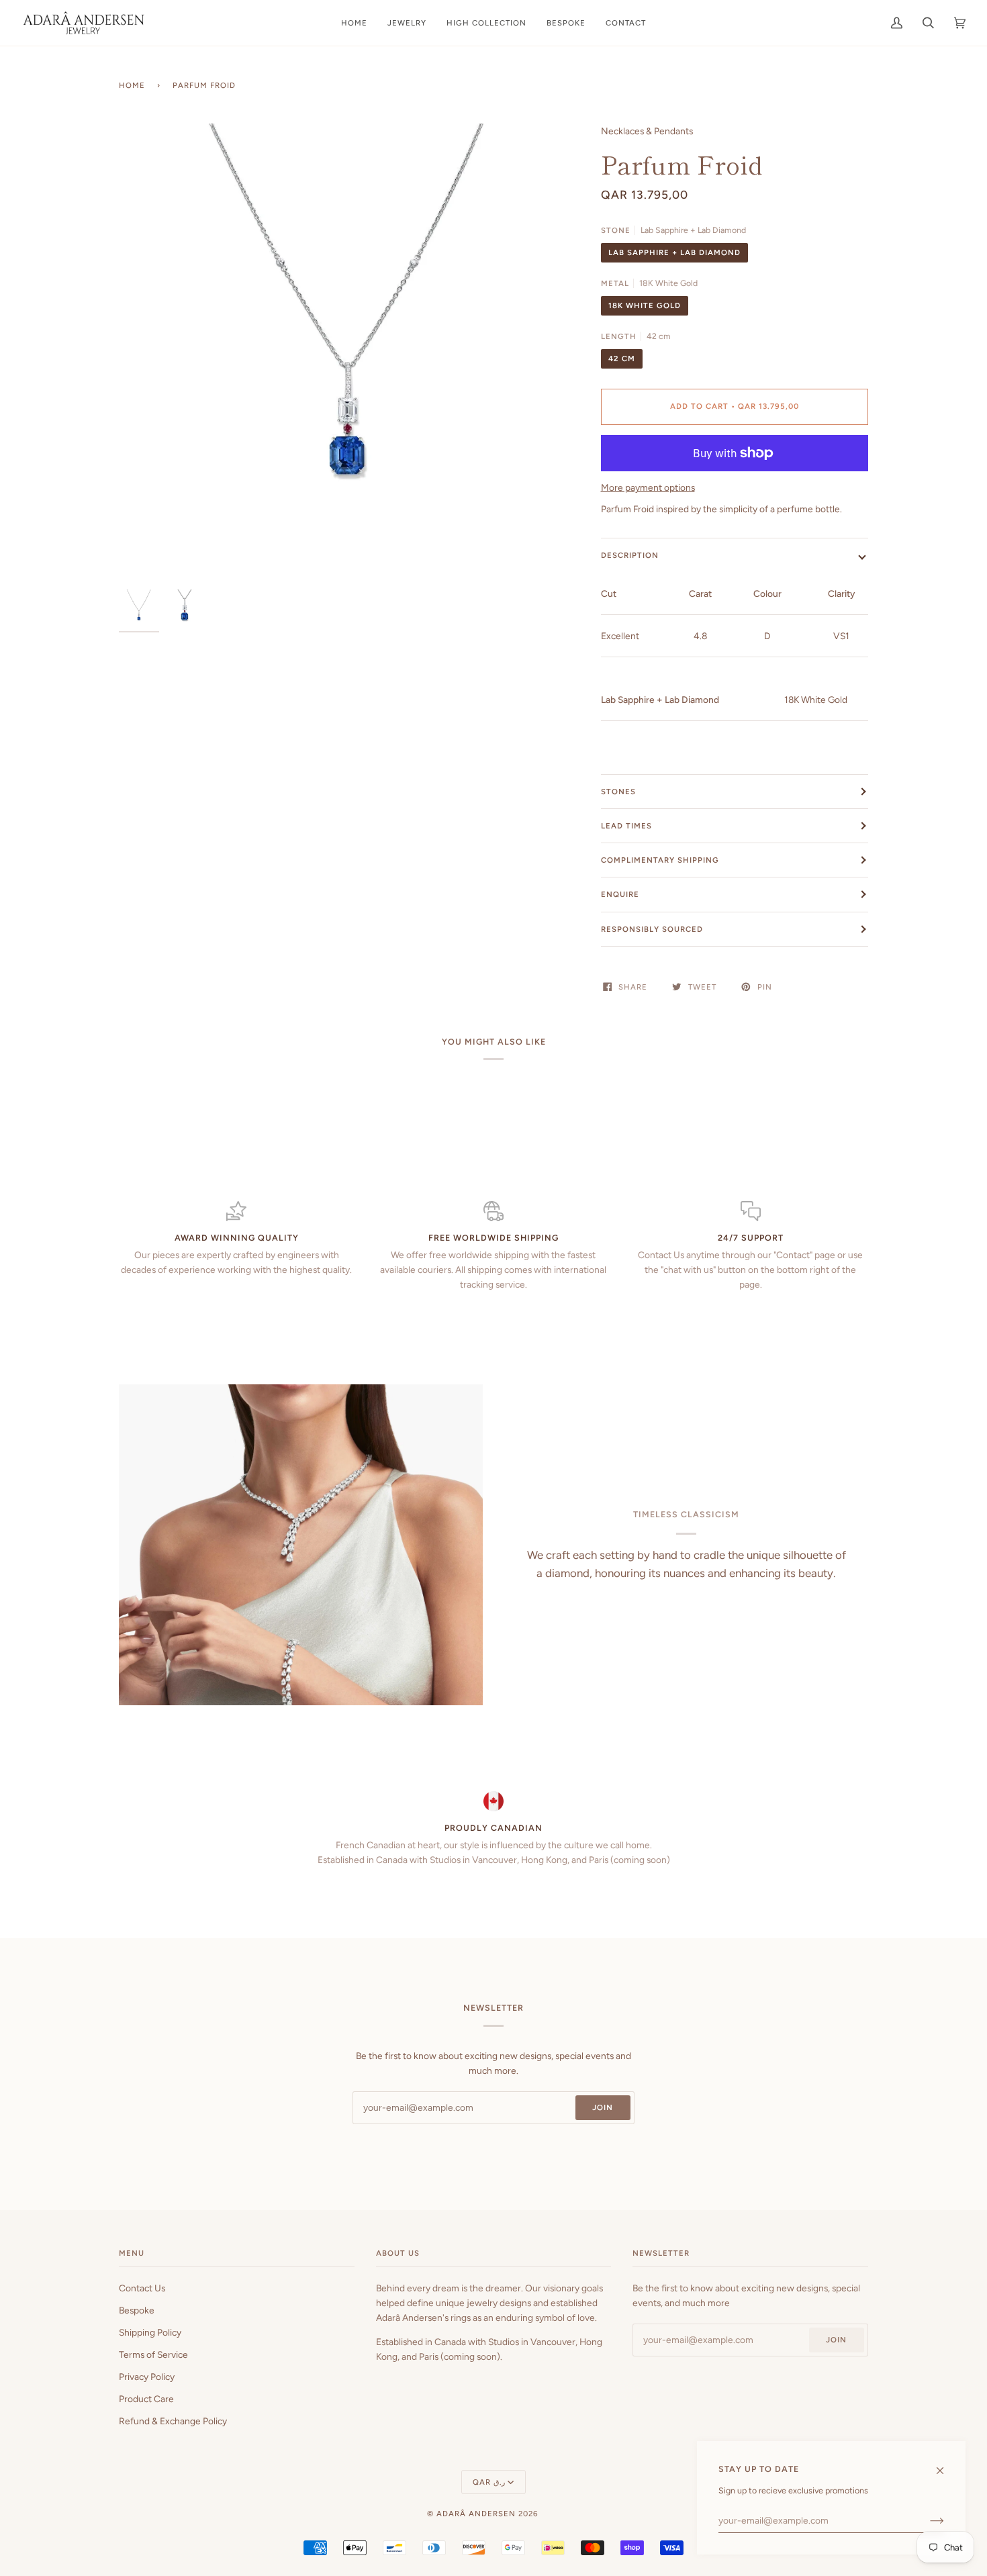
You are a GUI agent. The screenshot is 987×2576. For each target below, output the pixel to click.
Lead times (626, 826)
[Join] (926, 2520)
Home (132, 85)
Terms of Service (153, 2354)
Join (603, 2107)
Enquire (620, 894)
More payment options (648, 487)
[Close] (946, 2464)
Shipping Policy (150, 2332)
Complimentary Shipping (660, 860)
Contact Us (142, 2288)
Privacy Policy (147, 2377)
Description (630, 555)
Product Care (146, 2399)
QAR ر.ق (489, 2482)
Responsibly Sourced (652, 929)
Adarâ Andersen (476, 2514)
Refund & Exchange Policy (173, 2421)
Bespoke (137, 2310)
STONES (618, 792)
